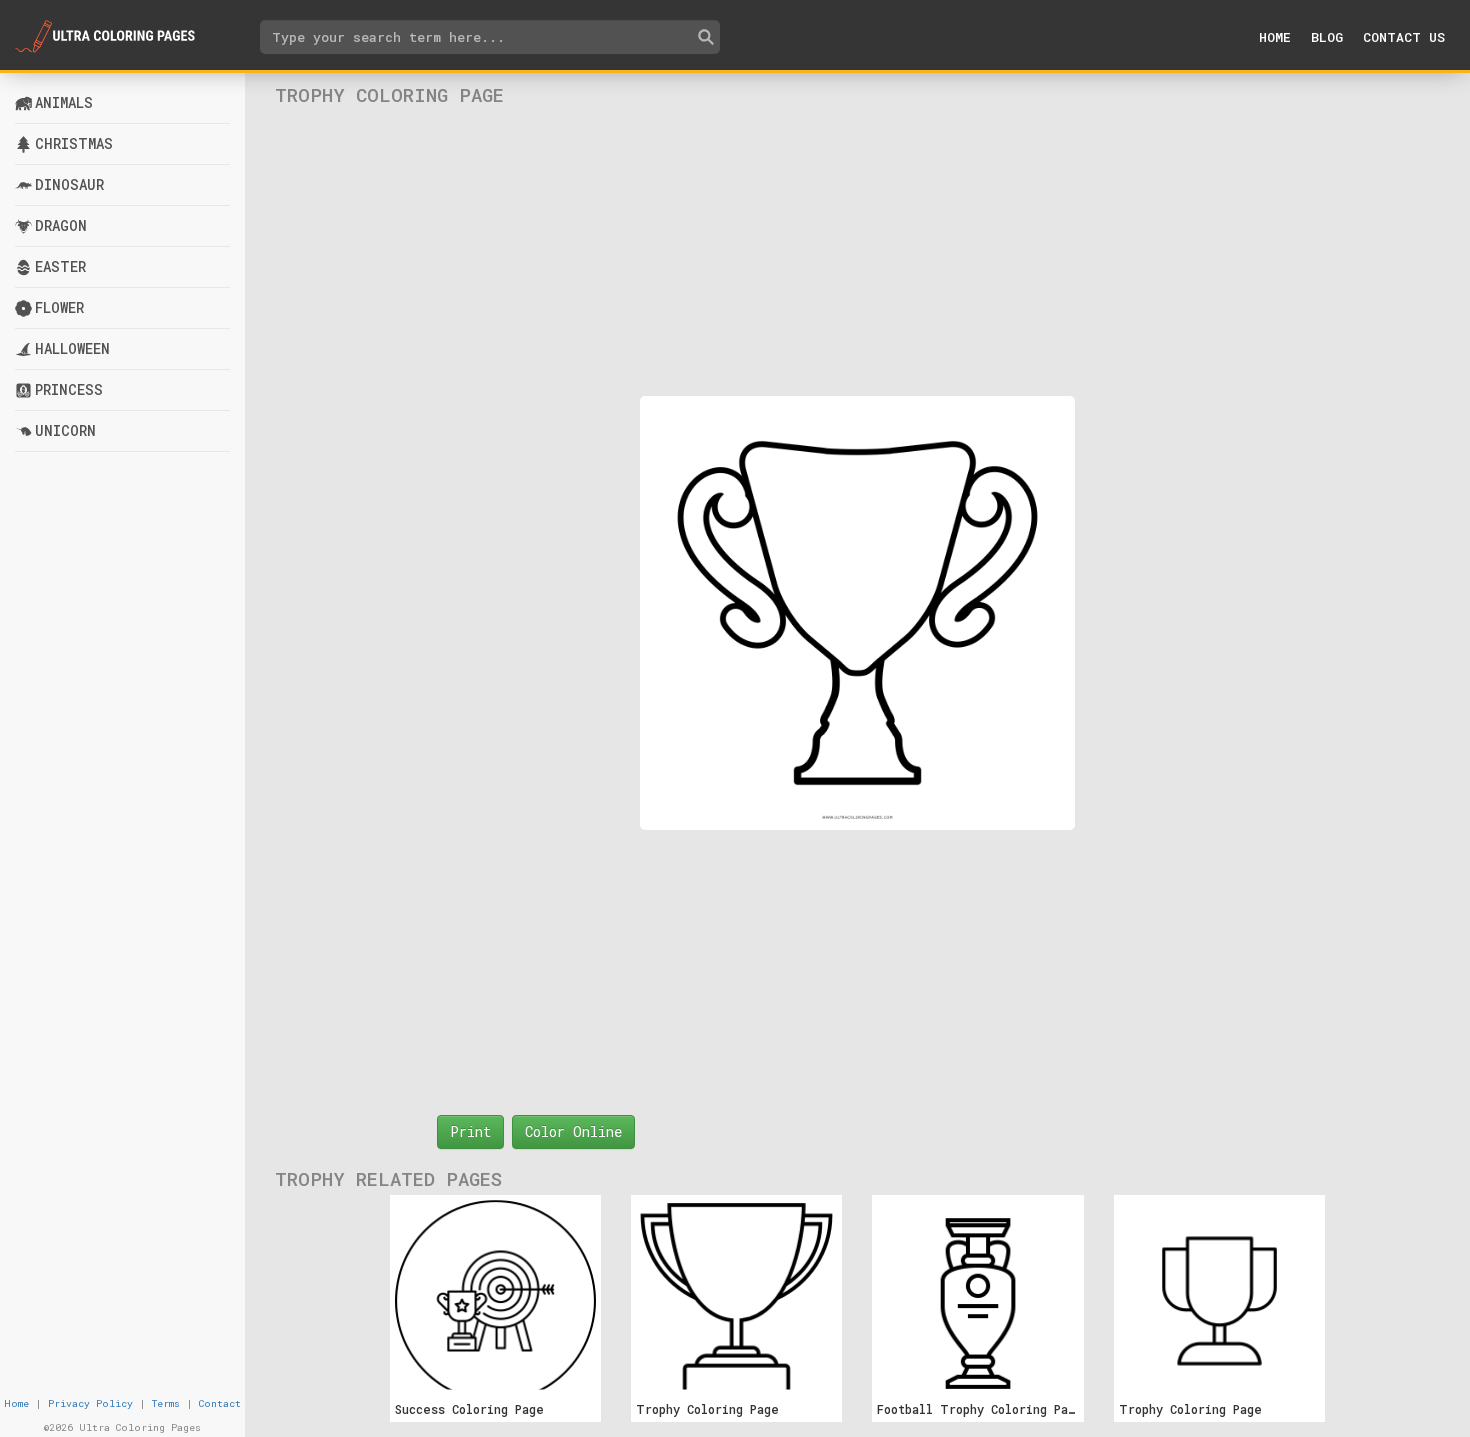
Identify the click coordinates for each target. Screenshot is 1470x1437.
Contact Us (1404, 37)
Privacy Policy (90, 1403)
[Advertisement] (858, 251)
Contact (220, 1403)
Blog (1327, 37)
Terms (166, 1403)
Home (1275, 37)
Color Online (573, 1131)
